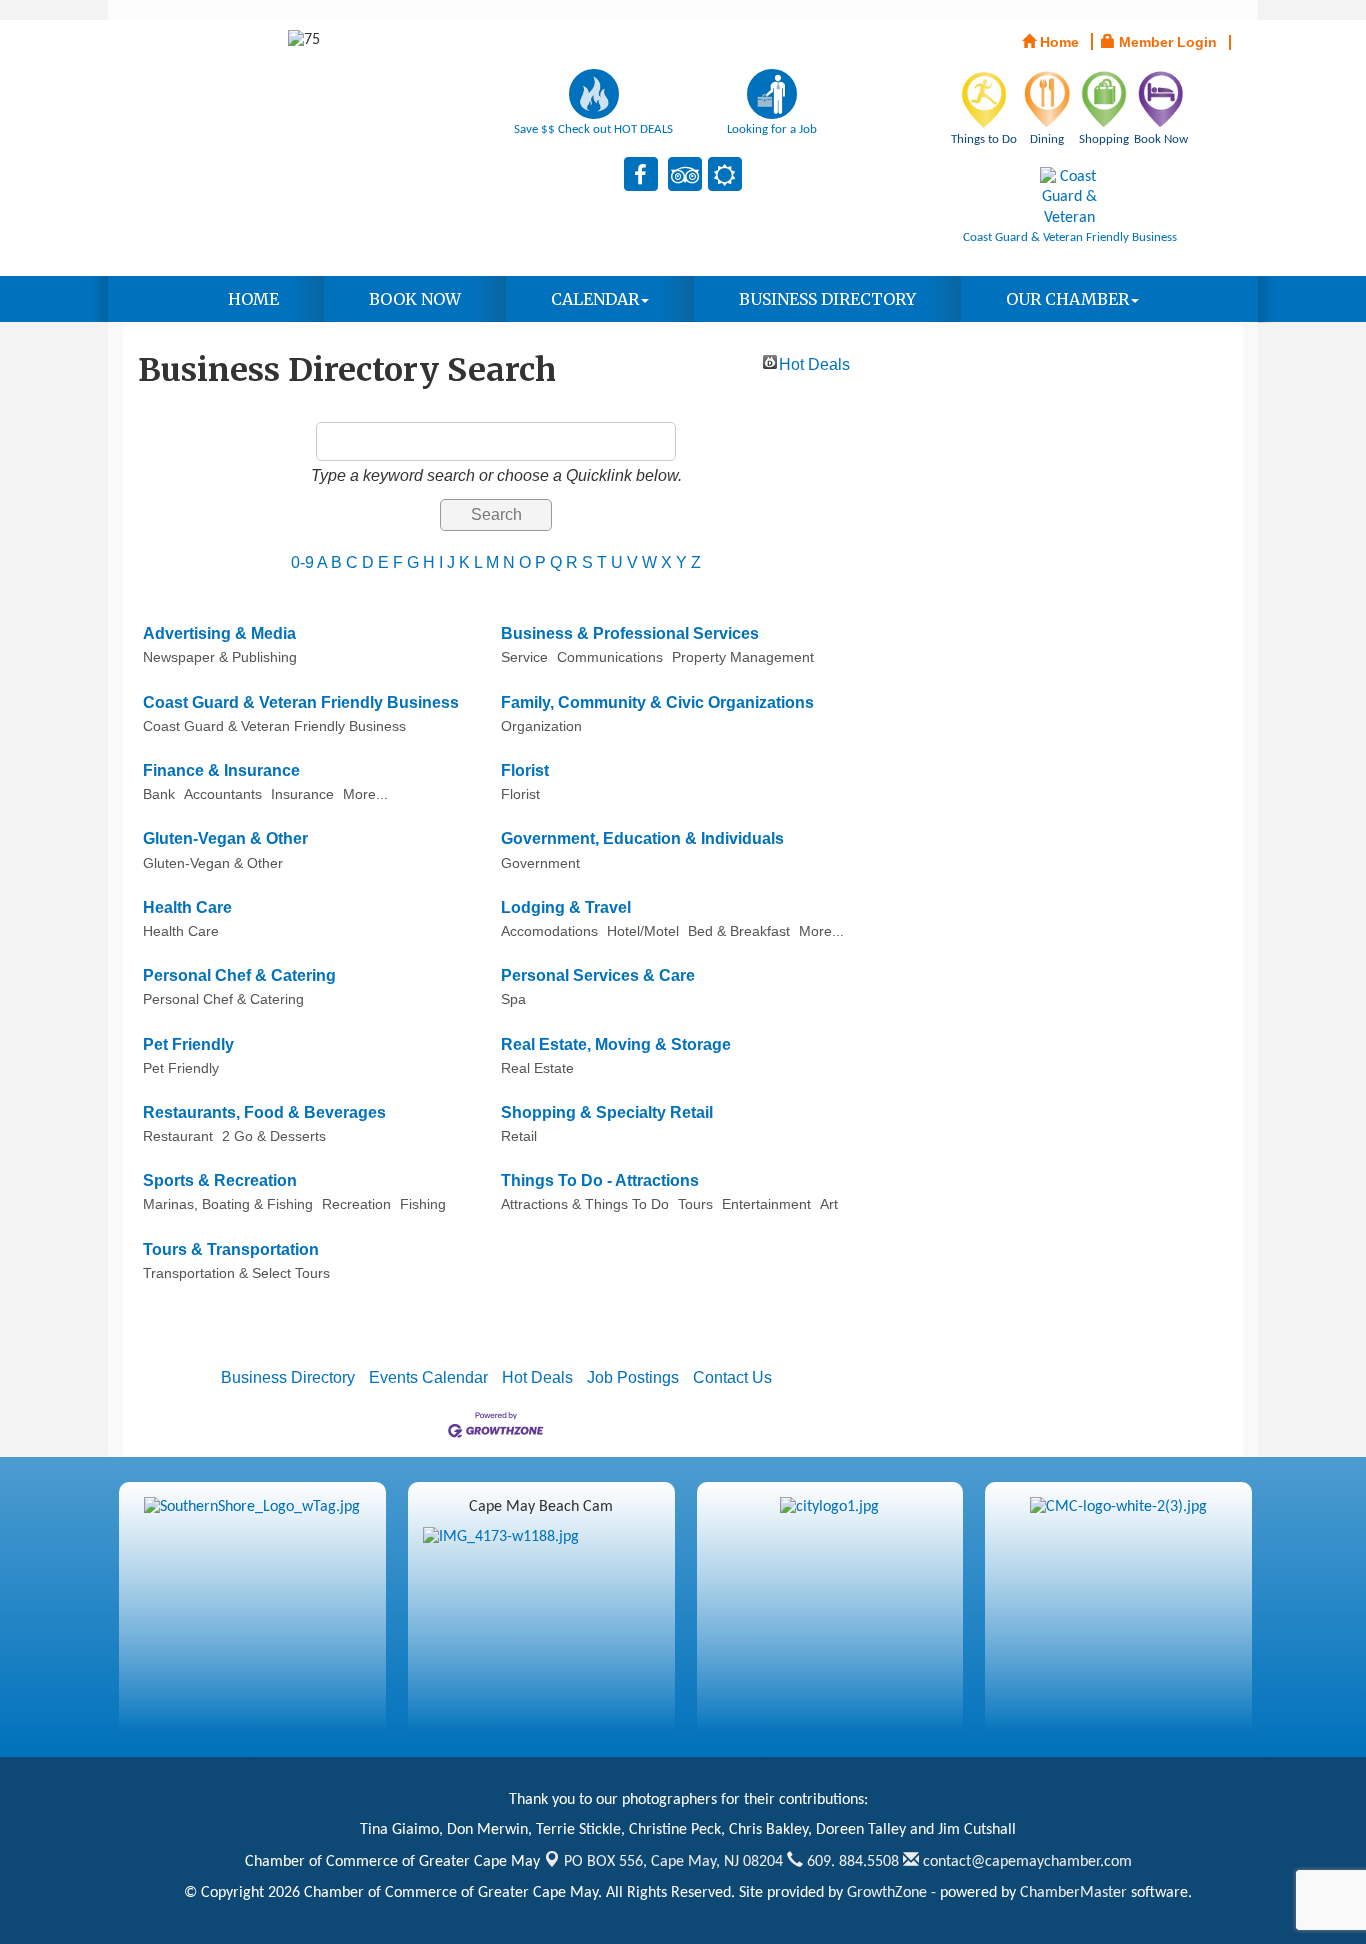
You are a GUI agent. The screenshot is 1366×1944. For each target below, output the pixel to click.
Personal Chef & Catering (239, 975)
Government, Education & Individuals (642, 838)
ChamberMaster (1073, 1893)
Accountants (223, 794)
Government (540, 863)
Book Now (415, 299)
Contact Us (732, 1377)
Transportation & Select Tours (236, 1273)
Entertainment (766, 1204)
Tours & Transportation (231, 1249)
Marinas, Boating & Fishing (228, 1204)
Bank (159, 794)
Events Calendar (428, 1377)
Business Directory (827, 299)
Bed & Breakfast (739, 931)
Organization (541, 726)
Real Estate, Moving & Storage (616, 1044)
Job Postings (633, 1377)
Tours (695, 1204)
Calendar (595, 299)
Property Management (743, 657)
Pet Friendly (188, 1044)
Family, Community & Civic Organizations (657, 702)
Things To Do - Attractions (600, 1180)
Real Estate (537, 1068)
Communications (610, 657)
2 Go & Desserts (274, 1136)
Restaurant (178, 1136)
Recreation (356, 1204)
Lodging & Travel (566, 907)
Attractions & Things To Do (585, 1204)
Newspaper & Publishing (220, 657)
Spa (513, 999)
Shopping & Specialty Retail (607, 1112)
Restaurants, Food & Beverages (264, 1112)
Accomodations (549, 931)
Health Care (187, 907)
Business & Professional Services (630, 633)
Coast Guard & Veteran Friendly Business (301, 702)
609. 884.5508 (851, 1862)
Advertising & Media (219, 633)
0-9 (302, 562)
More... (365, 794)
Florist (525, 770)
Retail (519, 1136)
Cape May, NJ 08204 (673, 1862)
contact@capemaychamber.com (1025, 1862)
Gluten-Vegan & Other (225, 838)
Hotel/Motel (643, 931)
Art (829, 1204)
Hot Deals (814, 362)
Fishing (423, 1204)
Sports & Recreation (220, 1180)
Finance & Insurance (221, 770)
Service (524, 657)
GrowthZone (887, 1893)
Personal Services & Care (598, 975)
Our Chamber (1067, 299)
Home (253, 299)
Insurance (302, 794)
